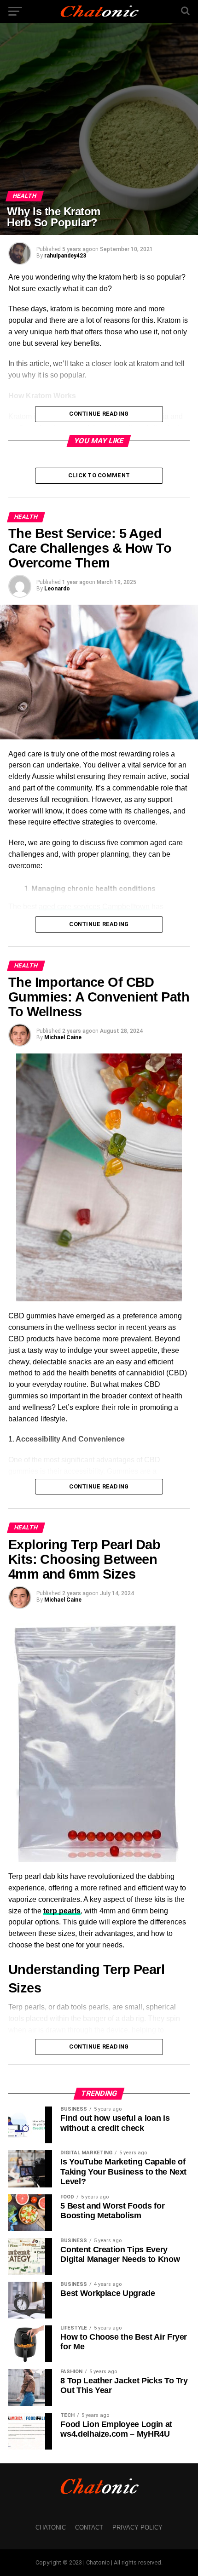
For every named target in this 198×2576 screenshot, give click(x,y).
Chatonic (51, 2527)
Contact (89, 2527)
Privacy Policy (137, 2527)
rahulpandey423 (65, 256)
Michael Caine (63, 1037)
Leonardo (57, 589)
